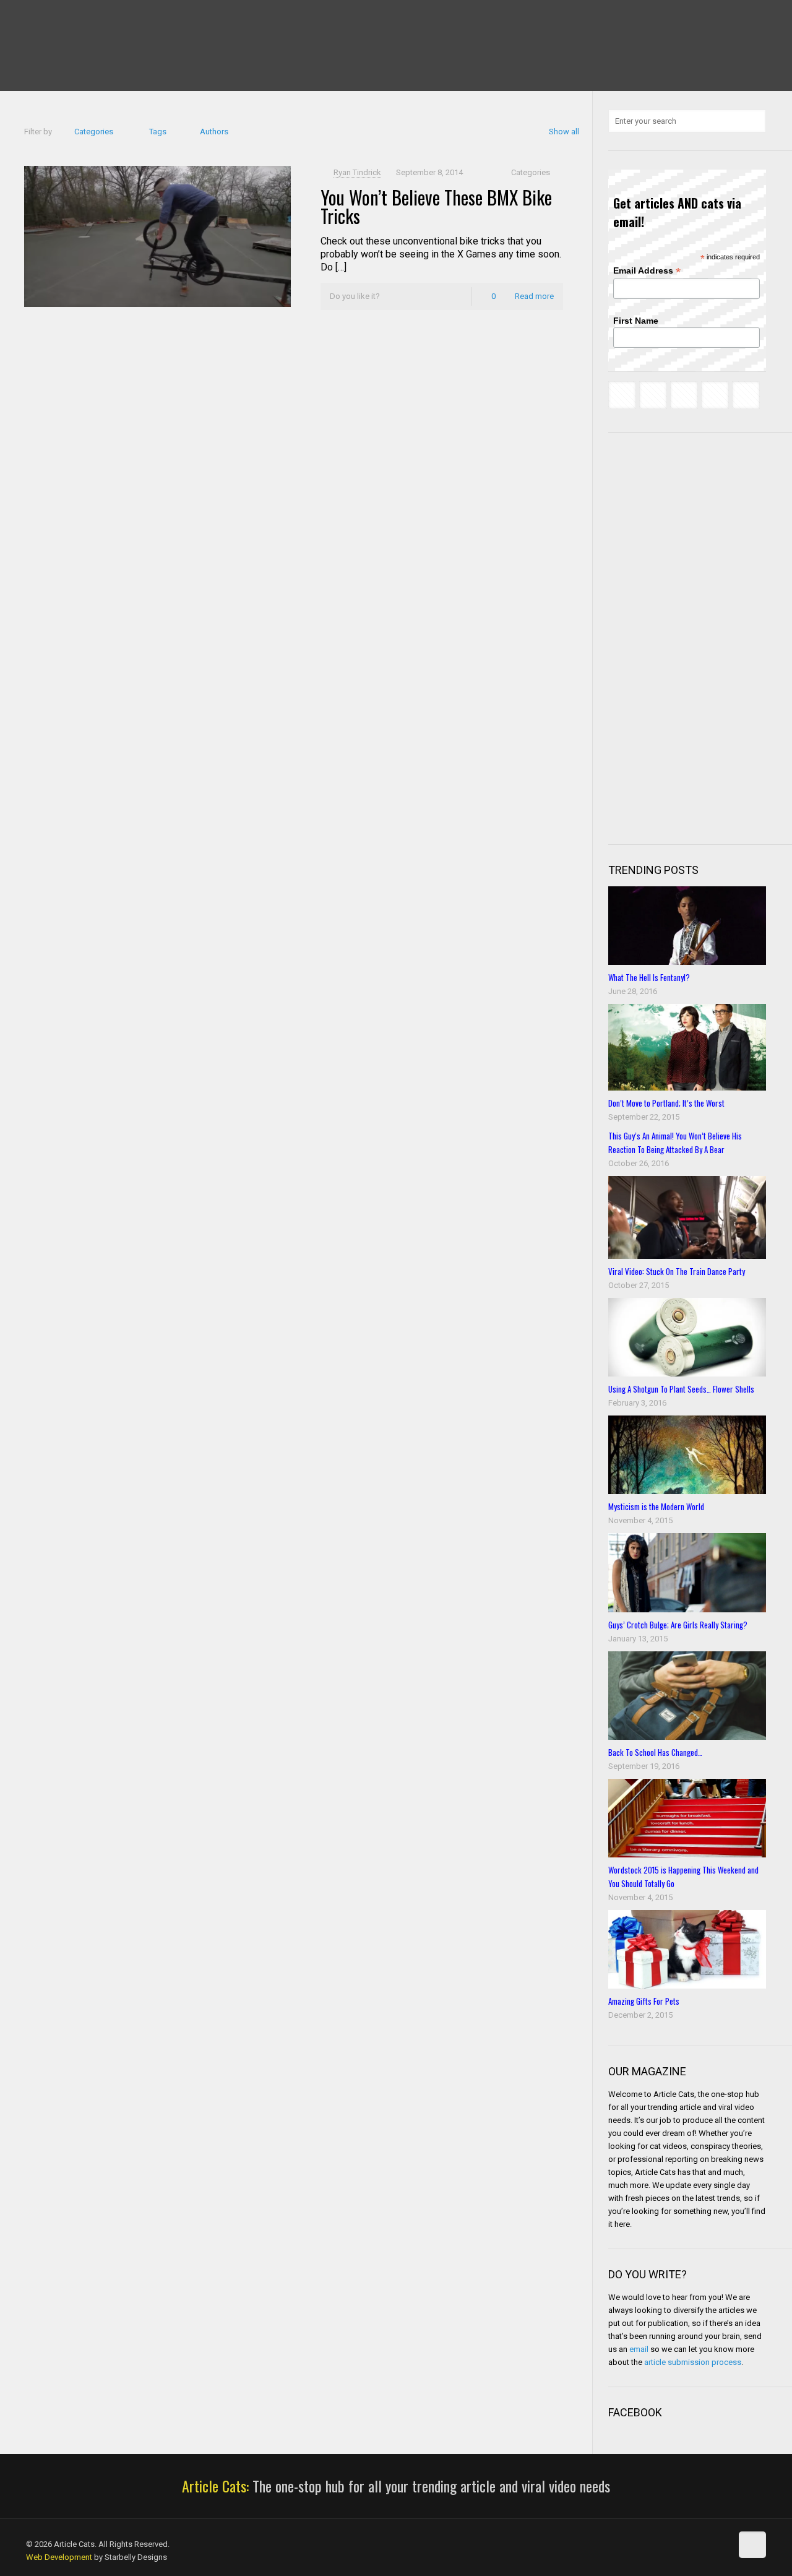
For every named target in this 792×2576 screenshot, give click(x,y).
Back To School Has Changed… (655, 1752)
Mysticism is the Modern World (656, 1506)
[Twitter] (66, 19)
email (639, 2349)
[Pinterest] (99, 19)
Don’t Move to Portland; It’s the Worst (666, 1103)
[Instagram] (116, 19)
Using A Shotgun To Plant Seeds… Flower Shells (681, 1389)
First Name (636, 321)
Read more (534, 296)
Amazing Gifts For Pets (644, 2001)
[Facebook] (32, 19)
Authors (214, 132)
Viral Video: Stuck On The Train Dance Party (677, 1271)
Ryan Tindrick (357, 172)
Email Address (647, 271)
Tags (158, 132)
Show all (564, 132)
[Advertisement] (700, 637)
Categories (94, 132)
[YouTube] (83, 19)
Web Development (59, 2557)
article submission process (693, 2362)
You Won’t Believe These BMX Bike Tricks (436, 206)
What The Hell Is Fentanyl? (649, 977)
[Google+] (49, 19)
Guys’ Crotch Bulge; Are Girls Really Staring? (678, 1625)
